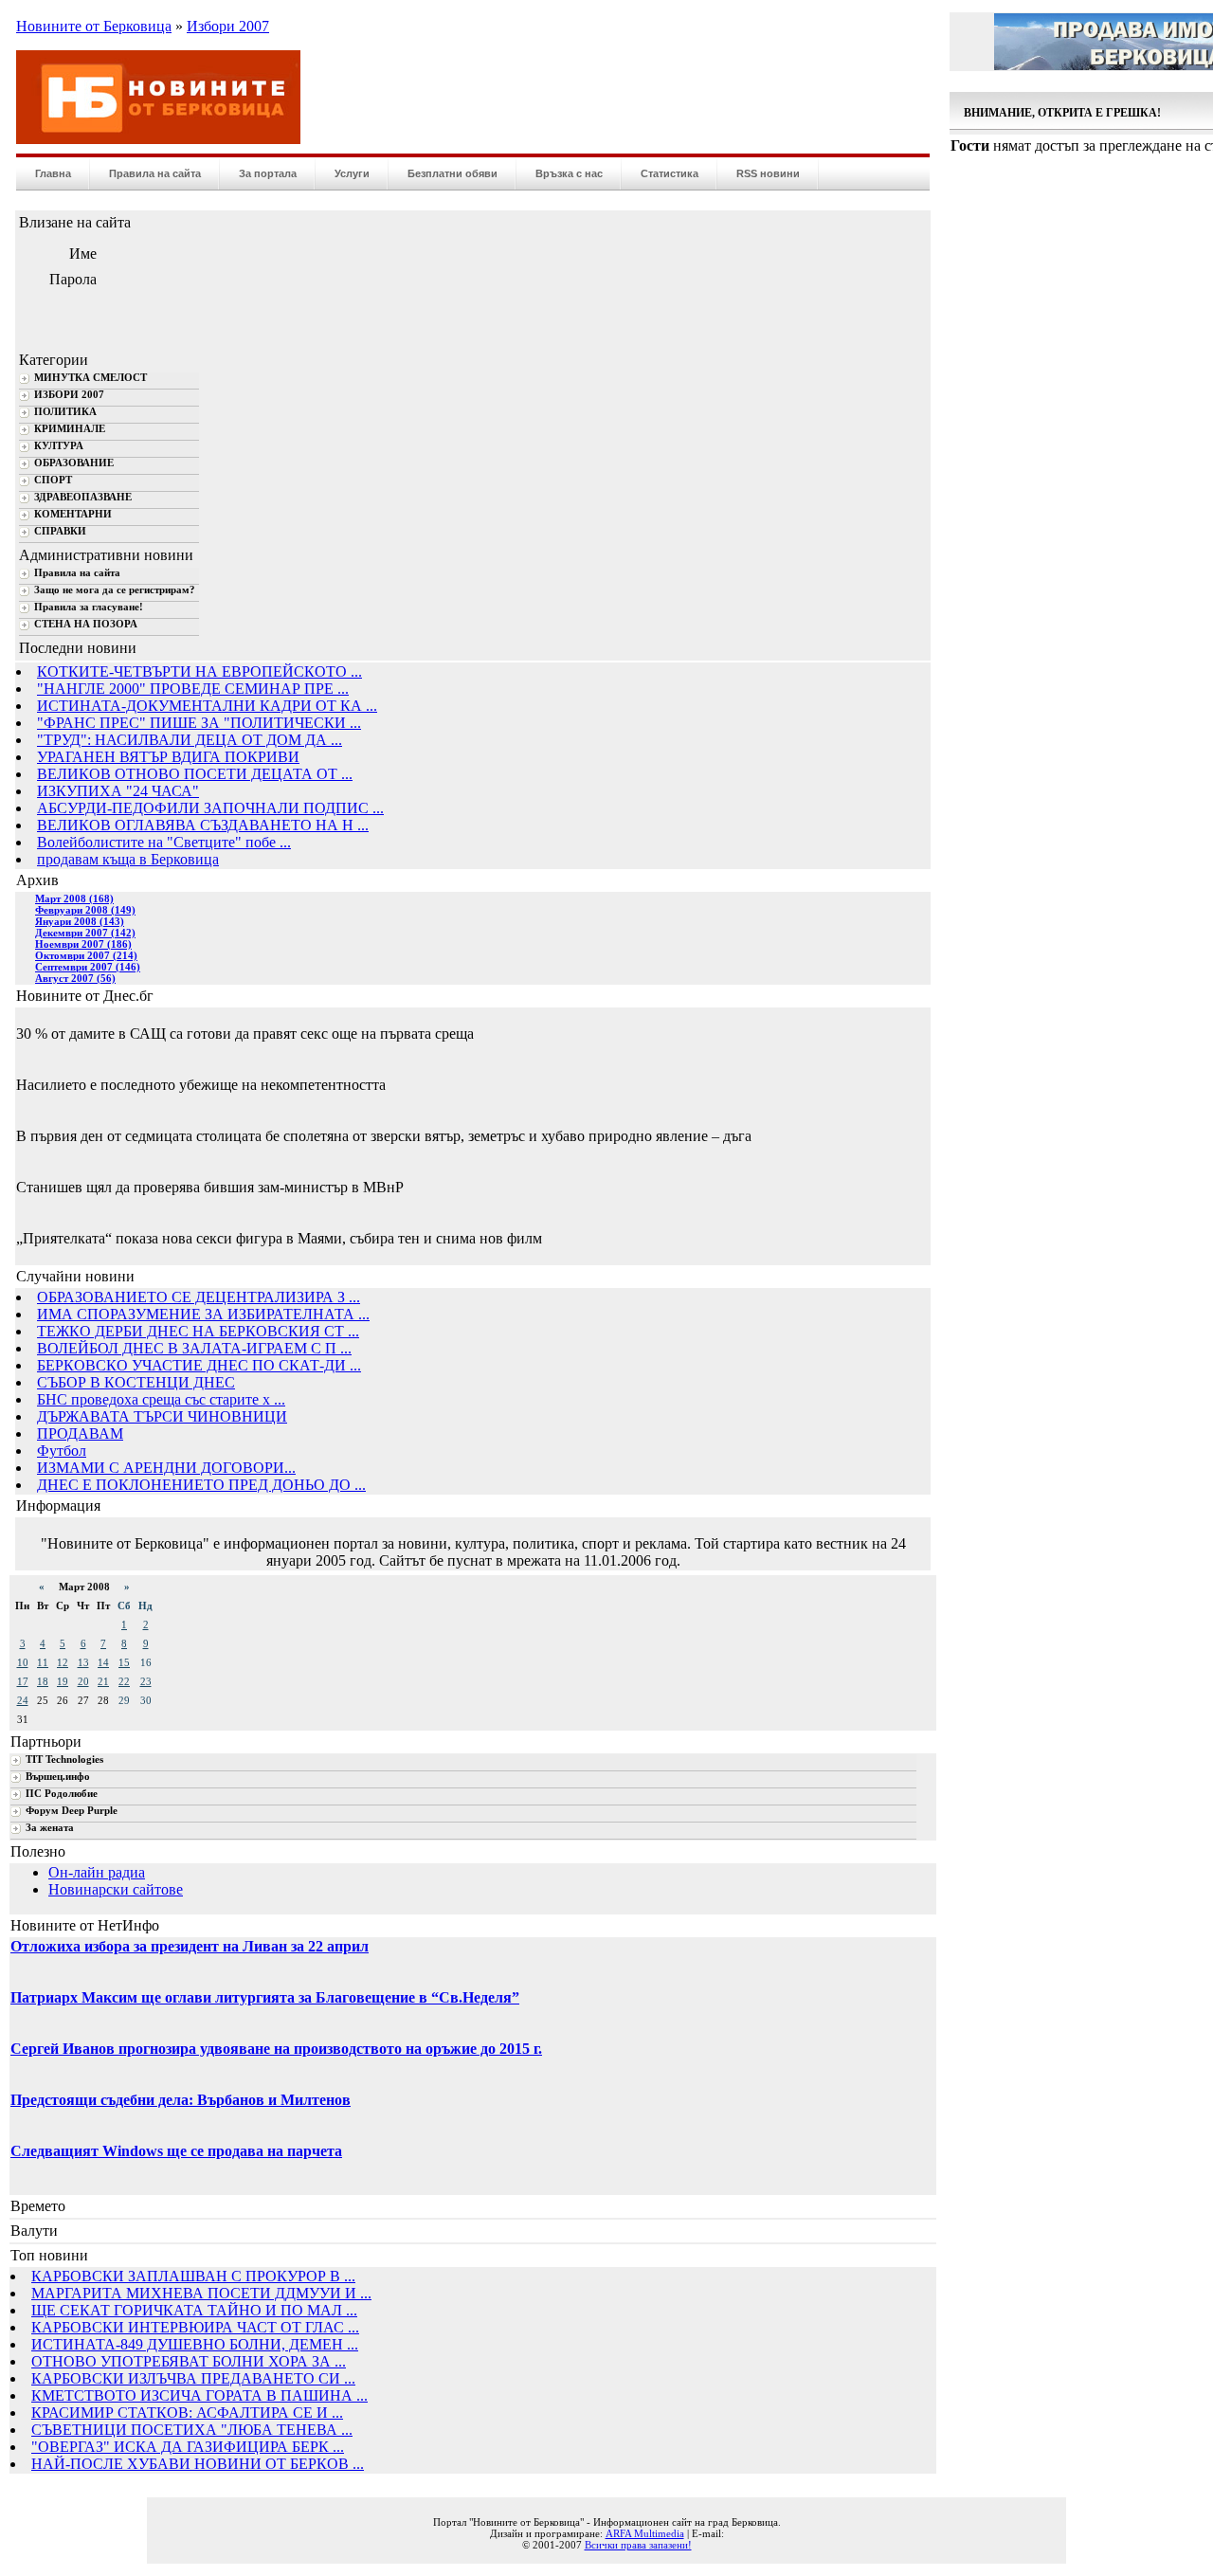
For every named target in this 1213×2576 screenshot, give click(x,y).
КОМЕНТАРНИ (73, 514)
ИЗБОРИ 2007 (69, 395)
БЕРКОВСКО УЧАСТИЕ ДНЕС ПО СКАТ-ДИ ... (199, 1365)
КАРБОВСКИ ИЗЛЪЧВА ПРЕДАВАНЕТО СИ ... (193, 2378)
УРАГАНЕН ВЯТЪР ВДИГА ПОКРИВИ (168, 757)
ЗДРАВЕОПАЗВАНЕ (83, 497)
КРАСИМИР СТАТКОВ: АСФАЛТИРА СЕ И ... (187, 2413)
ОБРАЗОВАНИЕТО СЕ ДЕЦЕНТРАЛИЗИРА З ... (199, 1297)
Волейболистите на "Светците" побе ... (164, 842)
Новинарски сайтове (116, 1889)
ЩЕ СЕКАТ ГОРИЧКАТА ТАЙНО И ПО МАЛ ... (194, 2310)
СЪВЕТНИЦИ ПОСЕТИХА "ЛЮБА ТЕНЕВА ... (192, 2430)
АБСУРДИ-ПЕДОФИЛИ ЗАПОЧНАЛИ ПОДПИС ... (210, 808)
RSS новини (768, 173)
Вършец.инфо (58, 1777)
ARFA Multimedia (645, 2533)
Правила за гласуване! (89, 607)
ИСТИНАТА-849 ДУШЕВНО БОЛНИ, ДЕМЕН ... (195, 2344)
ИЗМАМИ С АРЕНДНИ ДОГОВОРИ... (166, 1468)
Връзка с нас (569, 173)
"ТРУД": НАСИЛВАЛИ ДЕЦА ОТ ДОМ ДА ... (190, 740)
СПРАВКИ (60, 531)
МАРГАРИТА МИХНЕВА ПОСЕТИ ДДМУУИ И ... (201, 2293)
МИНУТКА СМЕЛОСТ (91, 378)
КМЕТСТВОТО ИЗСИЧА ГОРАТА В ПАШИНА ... (199, 2395)
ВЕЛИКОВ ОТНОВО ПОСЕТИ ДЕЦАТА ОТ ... (195, 774)
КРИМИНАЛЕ (70, 429)
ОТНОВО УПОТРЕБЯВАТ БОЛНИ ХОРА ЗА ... (189, 2361)
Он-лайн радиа (97, 1872)
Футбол (62, 1451)
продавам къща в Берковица (128, 859)
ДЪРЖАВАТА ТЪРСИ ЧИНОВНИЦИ (162, 1416)
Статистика (670, 173)
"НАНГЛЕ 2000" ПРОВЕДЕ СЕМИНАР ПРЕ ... (193, 689)
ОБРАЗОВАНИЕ (74, 463)
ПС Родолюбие (62, 1794)
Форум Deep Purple (72, 1811)
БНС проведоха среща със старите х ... (161, 1399)
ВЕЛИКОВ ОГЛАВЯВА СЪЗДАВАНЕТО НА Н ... (203, 825)
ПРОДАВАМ (80, 1433)
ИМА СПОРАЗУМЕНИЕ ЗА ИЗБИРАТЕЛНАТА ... (203, 1314)
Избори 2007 (228, 26)
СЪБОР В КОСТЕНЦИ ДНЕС (136, 1382)
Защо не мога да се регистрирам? (115, 590)
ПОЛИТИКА (65, 412)
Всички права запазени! (638, 2545)
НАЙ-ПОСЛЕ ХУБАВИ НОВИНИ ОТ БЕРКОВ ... (198, 2464)
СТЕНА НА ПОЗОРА (86, 624)
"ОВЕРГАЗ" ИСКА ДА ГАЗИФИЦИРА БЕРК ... (188, 2447)
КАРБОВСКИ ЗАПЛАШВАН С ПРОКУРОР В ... (193, 2276)
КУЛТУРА (59, 446)
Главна (53, 173)
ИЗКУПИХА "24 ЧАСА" (118, 791)
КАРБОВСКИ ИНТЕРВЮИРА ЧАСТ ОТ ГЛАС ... (195, 2327)
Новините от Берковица (94, 26)
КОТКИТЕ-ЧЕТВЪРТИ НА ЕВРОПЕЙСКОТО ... (199, 671)
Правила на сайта (155, 173)
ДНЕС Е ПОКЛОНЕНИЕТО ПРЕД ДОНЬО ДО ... (201, 1485)
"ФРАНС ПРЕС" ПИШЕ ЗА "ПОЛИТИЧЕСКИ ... (199, 723)
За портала (268, 173)
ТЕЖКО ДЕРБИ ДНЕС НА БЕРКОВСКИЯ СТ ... (198, 1331)
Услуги (352, 173)
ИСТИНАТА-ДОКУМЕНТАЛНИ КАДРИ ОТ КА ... (207, 706)
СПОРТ (53, 480)
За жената (50, 1828)
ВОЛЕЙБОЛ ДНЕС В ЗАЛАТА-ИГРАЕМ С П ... (194, 1348)
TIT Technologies (64, 1760)
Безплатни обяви (453, 173)
